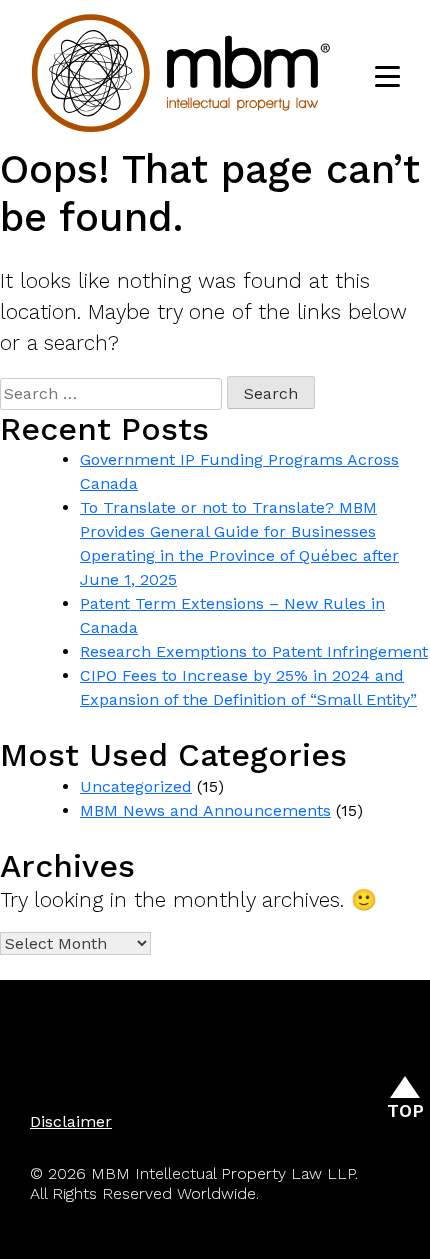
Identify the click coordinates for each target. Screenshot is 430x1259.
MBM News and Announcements (205, 810)
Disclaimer (71, 1121)
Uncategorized (136, 786)
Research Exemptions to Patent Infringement (254, 651)
